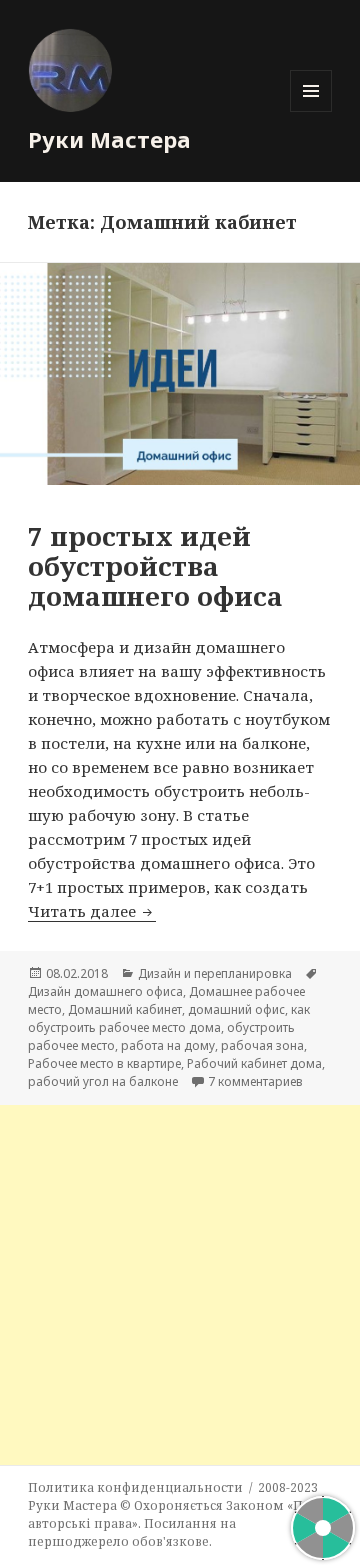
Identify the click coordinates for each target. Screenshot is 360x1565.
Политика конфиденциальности (135, 1487)
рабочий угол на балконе (103, 1081)
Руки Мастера (109, 139)
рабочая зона (262, 1045)
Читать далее (92, 911)
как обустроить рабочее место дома (169, 1018)
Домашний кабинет (125, 1009)
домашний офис (236, 1009)
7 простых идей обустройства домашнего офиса (155, 566)
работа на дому (168, 1045)
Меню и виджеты (311, 111)
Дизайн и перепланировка (215, 973)
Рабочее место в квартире (104, 1063)
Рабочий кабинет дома (254, 1063)
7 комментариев (255, 1081)
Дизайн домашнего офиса (105, 991)
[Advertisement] (180, 1285)
